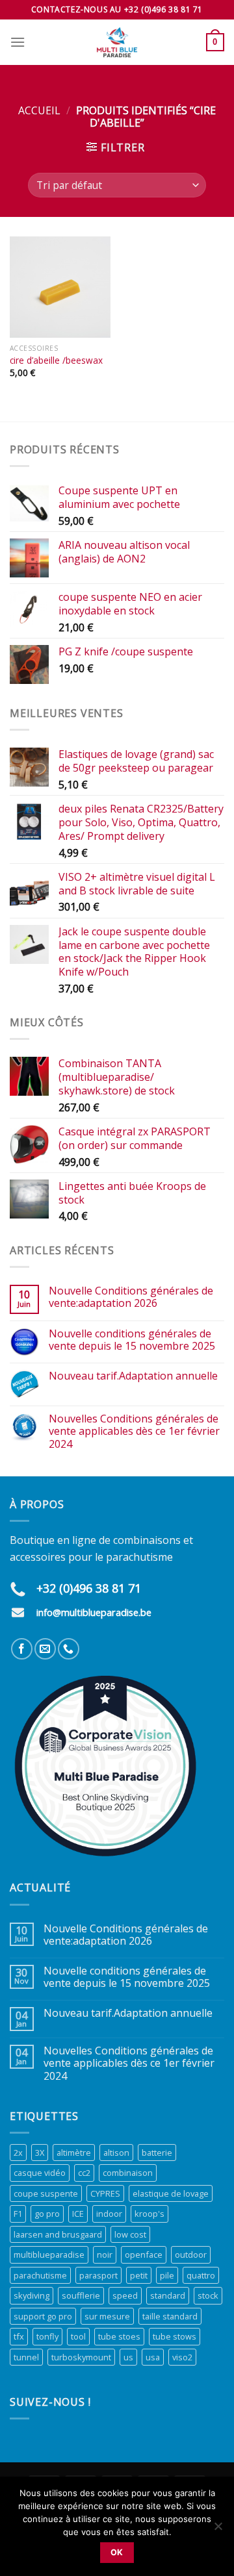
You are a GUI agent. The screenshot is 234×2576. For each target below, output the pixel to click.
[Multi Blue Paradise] (117, 42)
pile (167, 2275)
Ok (117, 2552)
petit (139, 2275)
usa (153, 2357)
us (128, 2357)
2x (18, 2153)
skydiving (32, 2295)
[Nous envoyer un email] (45, 1649)
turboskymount (81, 2357)
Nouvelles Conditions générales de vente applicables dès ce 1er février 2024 (134, 1432)
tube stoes (119, 2336)
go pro (47, 2214)
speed (125, 2295)
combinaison (128, 2173)
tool (78, 2336)
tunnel (26, 2357)
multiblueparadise (49, 2254)
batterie (157, 2153)
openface (144, 2254)
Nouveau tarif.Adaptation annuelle (133, 1376)
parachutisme (40, 2275)
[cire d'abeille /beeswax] (60, 287)
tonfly (47, 2336)
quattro (201, 2275)
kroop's (149, 2214)
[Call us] (69, 1649)
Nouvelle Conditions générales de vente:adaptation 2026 (131, 1297)
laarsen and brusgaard (58, 2234)
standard (168, 2295)
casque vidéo (40, 2173)
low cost (130, 2234)
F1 (18, 2214)
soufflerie (81, 2295)
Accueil (39, 110)
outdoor (191, 2254)
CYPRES (105, 2193)
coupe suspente (46, 2193)
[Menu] (18, 42)
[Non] (218, 2530)
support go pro (43, 2316)
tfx (19, 2336)
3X (40, 2153)
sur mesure (107, 2316)
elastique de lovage (171, 2193)
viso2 (182, 2357)
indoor (109, 2214)
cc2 (84, 2173)
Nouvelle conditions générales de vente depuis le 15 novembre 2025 (132, 1340)
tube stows (175, 2336)
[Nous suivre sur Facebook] (22, 1649)
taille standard (170, 2316)
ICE (78, 2214)
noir (105, 2254)
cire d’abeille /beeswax (56, 360)
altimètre (74, 2153)
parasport (98, 2275)
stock (208, 2295)
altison (116, 2153)
